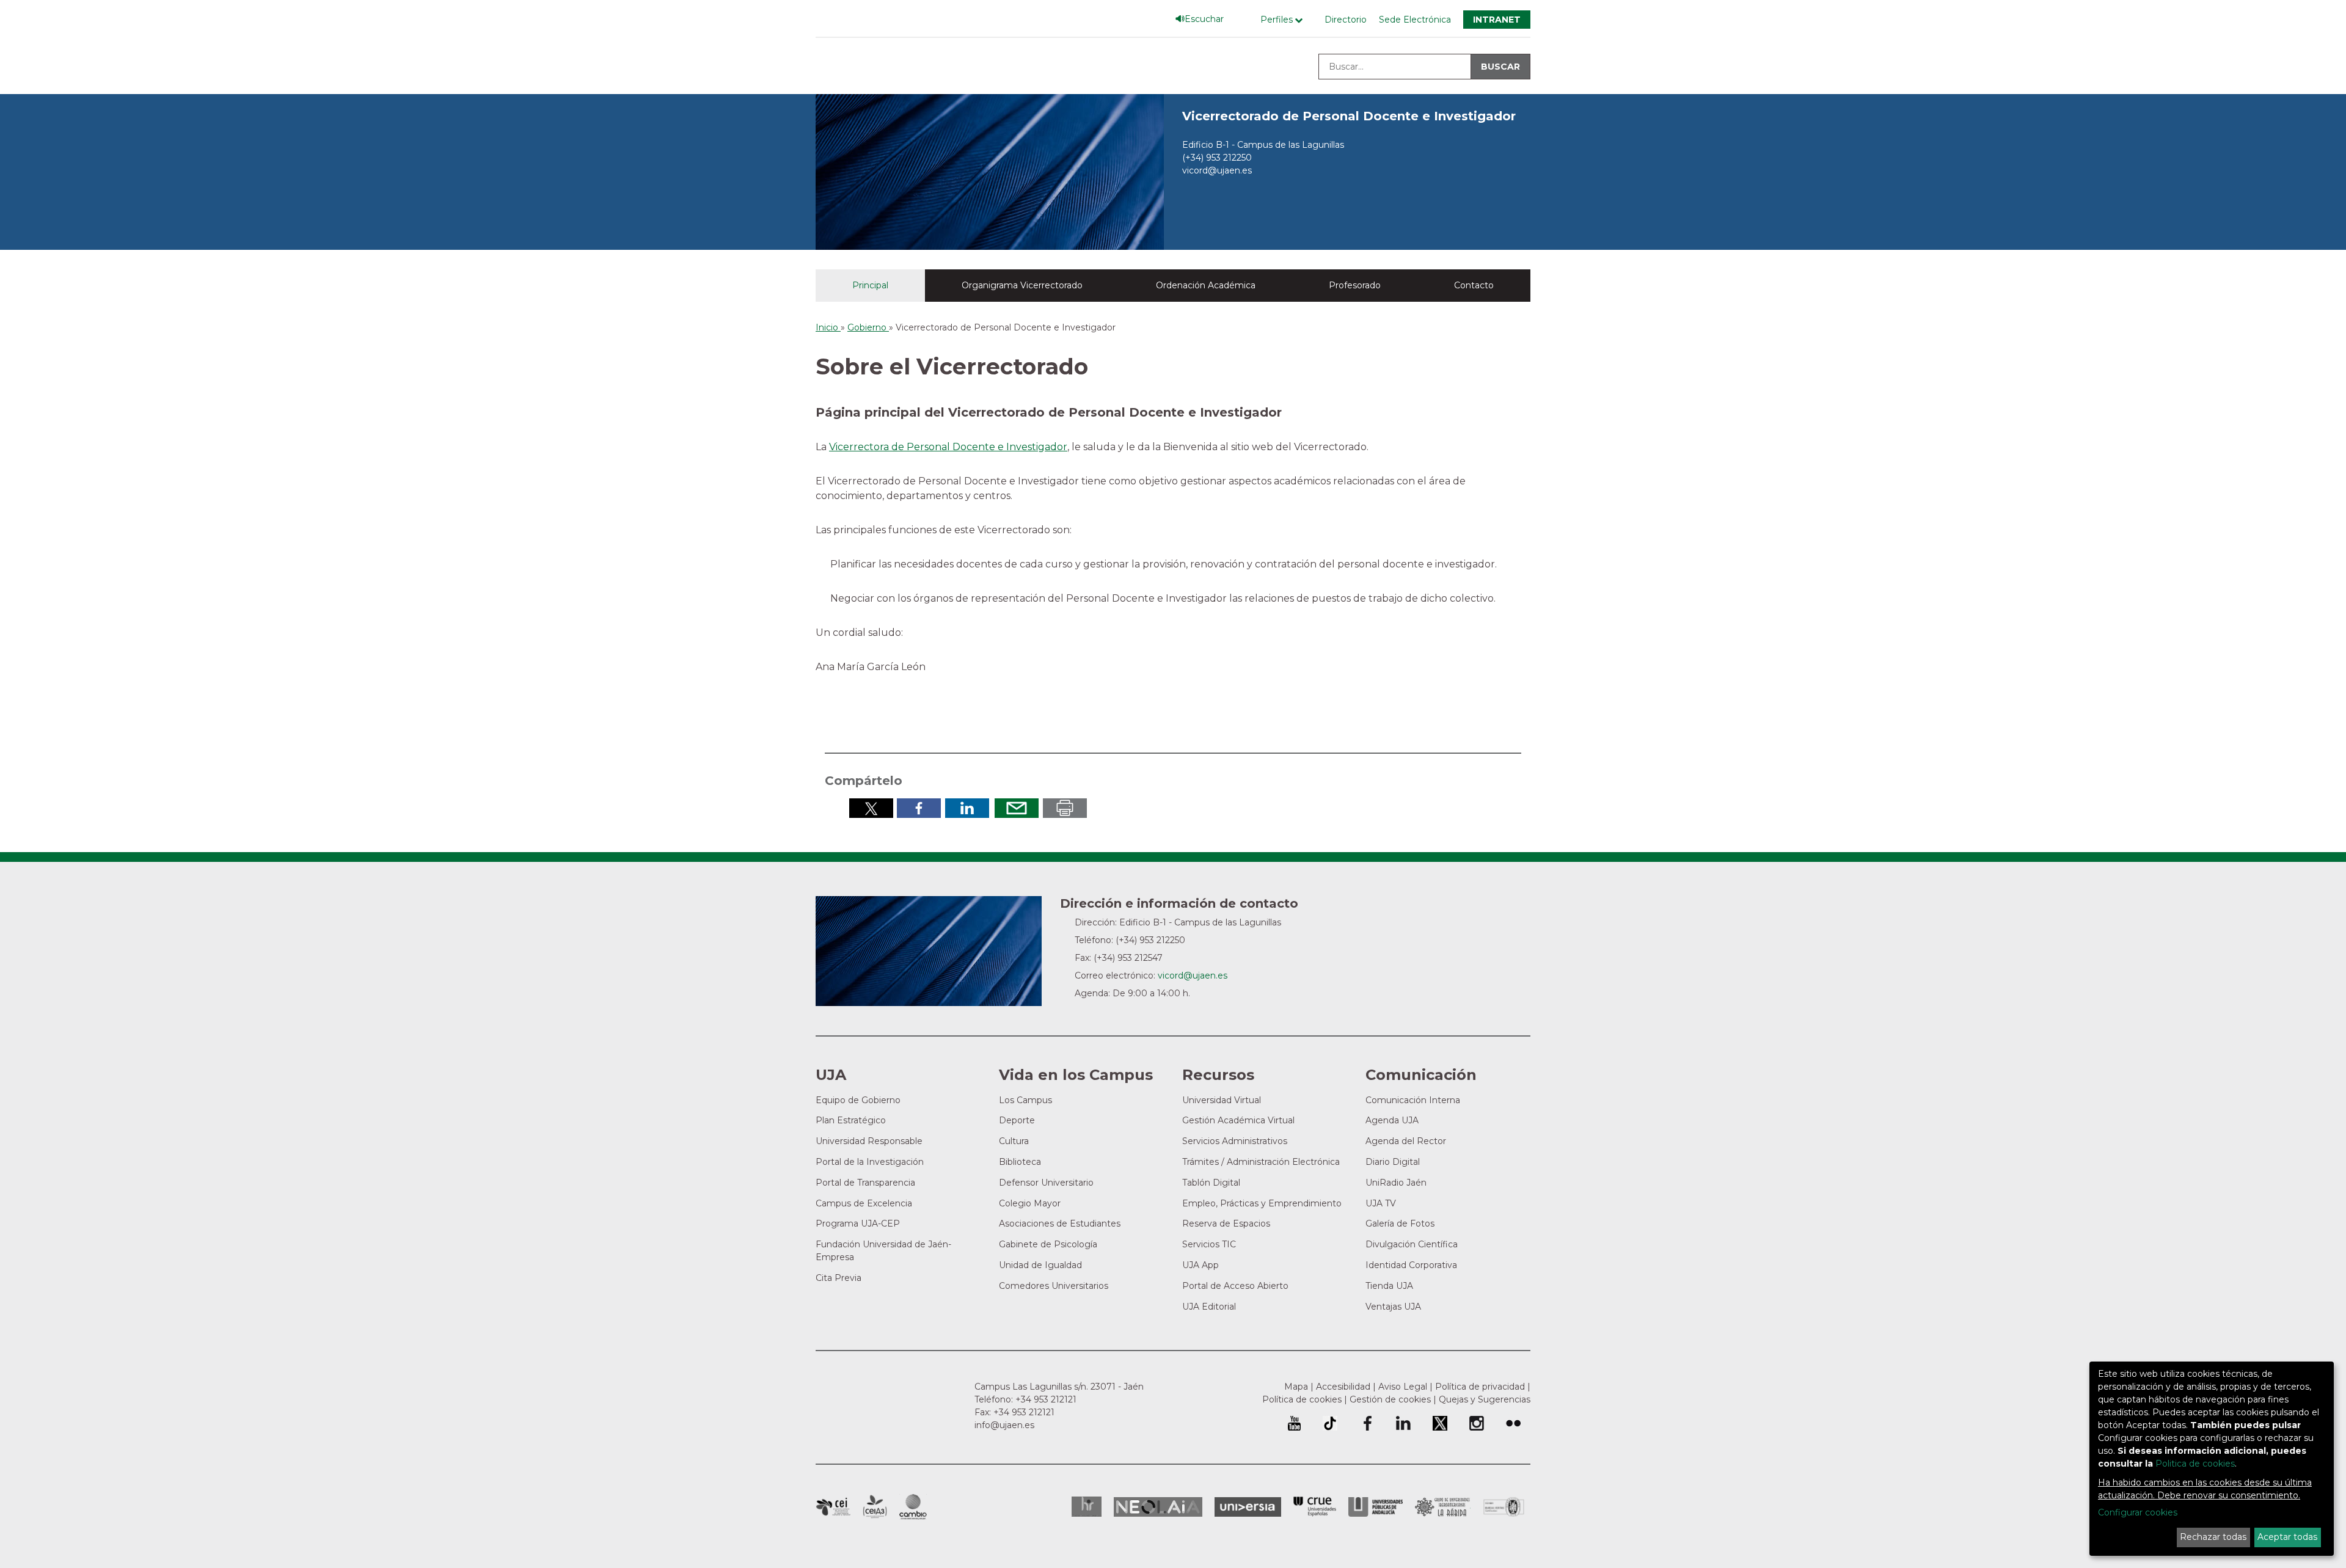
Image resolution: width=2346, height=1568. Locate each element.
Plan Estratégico (851, 1120)
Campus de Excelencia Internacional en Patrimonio (833, 1507)
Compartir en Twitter (871, 808)
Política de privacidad (1480, 1387)
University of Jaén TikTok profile (1330, 1423)
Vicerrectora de (868, 447)
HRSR (1087, 1507)
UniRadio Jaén (1396, 1183)
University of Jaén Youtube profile (1294, 1423)
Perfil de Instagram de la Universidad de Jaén (1477, 1423)
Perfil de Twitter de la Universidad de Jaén (1440, 1423)
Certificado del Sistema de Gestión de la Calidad (1504, 1505)
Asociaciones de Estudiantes (1060, 1223)
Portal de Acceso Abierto (1235, 1286)
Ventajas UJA (1393, 1307)
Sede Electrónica (1415, 20)
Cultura (1014, 1141)
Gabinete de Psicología (1048, 1244)
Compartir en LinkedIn (967, 808)
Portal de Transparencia (865, 1183)
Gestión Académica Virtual (1238, 1120)
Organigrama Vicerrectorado (1022, 285)
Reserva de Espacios (1226, 1223)
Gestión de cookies (1390, 1399)
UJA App (1200, 1265)
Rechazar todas (2213, 1537)
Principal (870, 285)
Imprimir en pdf (1065, 808)
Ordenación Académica (1206, 285)
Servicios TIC (1209, 1244)
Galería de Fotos (1400, 1223)
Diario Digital (1393, 1162)
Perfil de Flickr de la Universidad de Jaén (1513, 1423)
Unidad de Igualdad (1040, 1265)
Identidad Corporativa (1411, 1265)
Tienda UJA (1389, 1286)
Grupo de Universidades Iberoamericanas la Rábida (1443, 1507)
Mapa (1296, 1387)
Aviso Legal (1403, 1387)
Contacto (1474, 285)
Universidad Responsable (869, 1141)
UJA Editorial (1209, 1307)
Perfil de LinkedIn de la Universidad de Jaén (1403, 1423)
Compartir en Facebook (919, 808)
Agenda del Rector (1406, 1141)
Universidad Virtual (1222, 1100)
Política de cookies (1302, 1399)
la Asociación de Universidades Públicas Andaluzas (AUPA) (1376, 1507)
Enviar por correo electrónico (1017, 808)
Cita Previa (839, 1278)
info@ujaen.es (1004, 1425)
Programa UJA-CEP (858, 1223)
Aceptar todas (2287, 1537)
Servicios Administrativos (1235, 1141)
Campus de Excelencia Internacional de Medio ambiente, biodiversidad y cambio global (913, 1507)
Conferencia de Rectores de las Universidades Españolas (1315, 1507)
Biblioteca (1020, 1162)
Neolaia (1158, 1507)
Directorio (1346, 20)
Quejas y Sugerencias (1485, 1399)
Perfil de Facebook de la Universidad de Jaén (1367, 1423)
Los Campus (1025, 1100)
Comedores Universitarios (1054, 1286)
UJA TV (1381, 1203)
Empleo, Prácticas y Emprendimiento (1262, 1203)
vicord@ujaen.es (1217, 170)
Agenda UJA (1392, 1120)
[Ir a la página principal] (990, 171)
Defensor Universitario (1046, 1183)
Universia (1248, 1507)
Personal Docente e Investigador (987, 447)
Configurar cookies (2138, 1512)
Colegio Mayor (1030, 1203)
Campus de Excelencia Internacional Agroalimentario (875, 1507)
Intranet (1497, 20)
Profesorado (1355, 285)
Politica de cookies (2195, 1464)
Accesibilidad (1343, 1387)
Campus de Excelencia (864, 1203)
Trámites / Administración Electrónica (1261, 1162)
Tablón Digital (1211, 1183)
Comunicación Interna (1413, 1100)
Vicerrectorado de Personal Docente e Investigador (1349, 116)
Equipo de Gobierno (858, 1100)
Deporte (1017, 1120)
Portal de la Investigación (870, 1162)
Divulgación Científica (1412, 1244)
